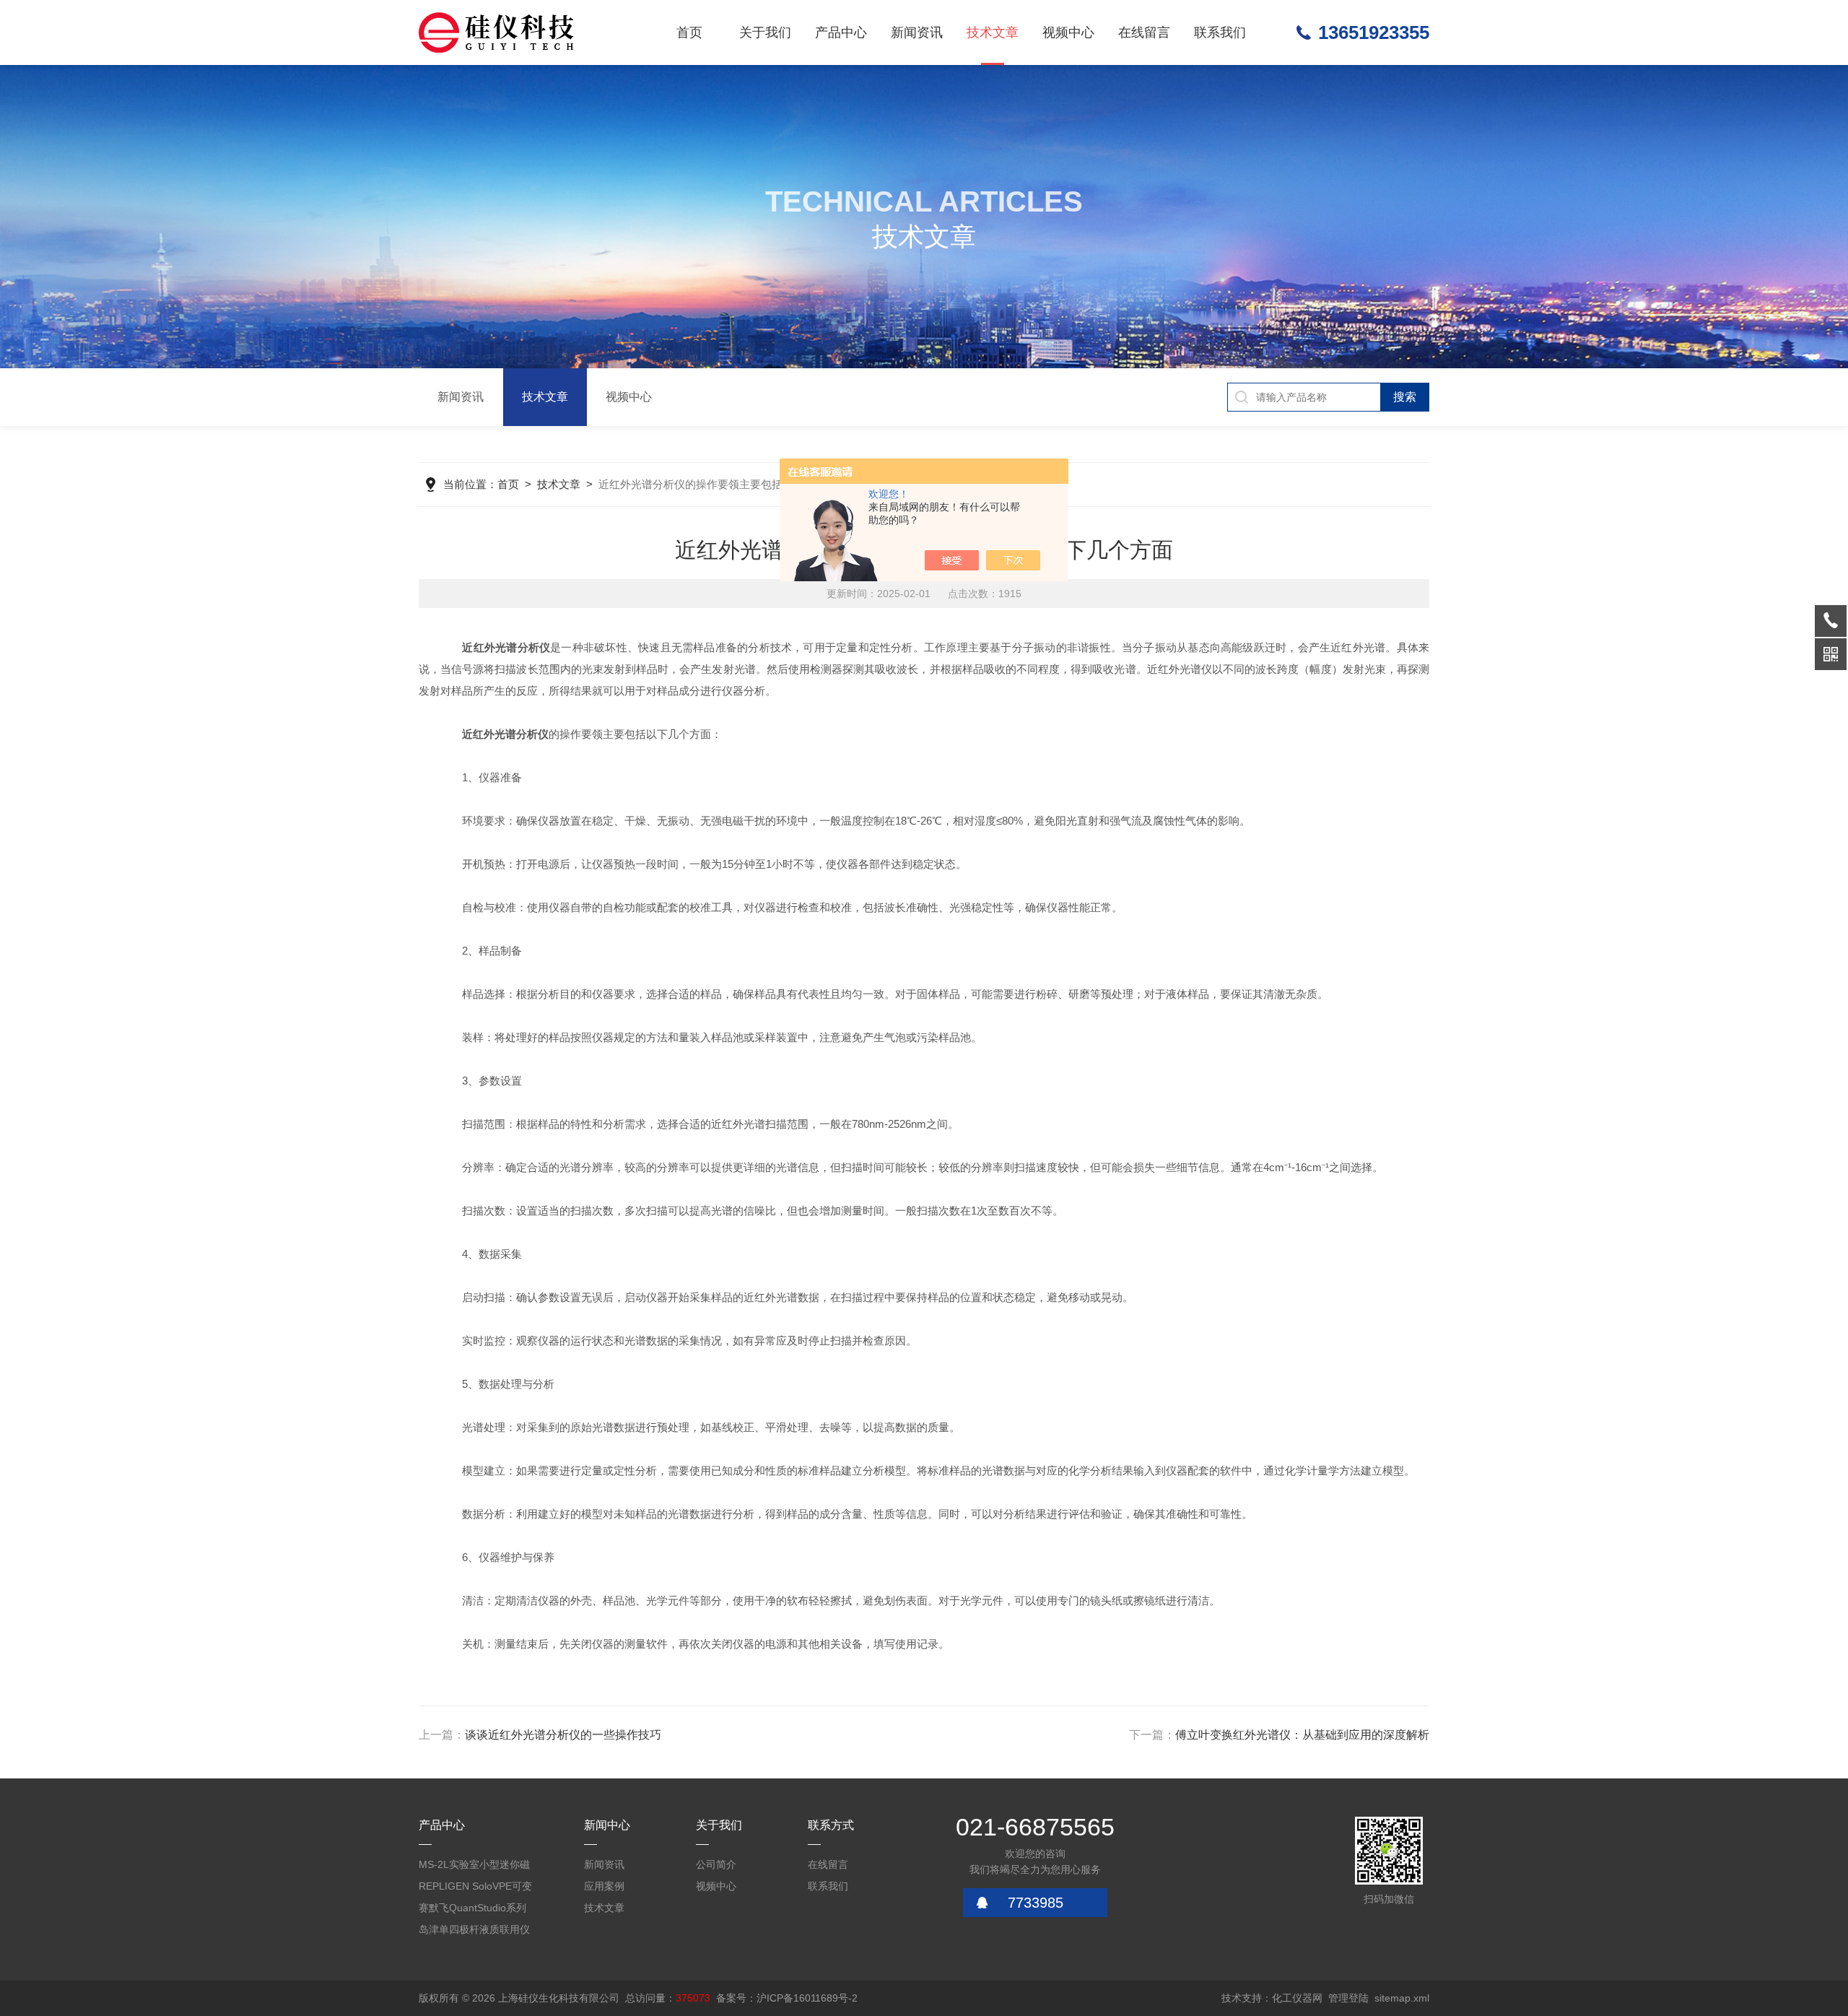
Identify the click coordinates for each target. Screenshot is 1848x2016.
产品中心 (841, 32)
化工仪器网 (1297, 1998)
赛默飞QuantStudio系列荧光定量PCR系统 (472, 1910)
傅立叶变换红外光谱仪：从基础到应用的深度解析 (1302, 1735)
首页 (689, 32)
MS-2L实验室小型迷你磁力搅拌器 (474, 1867)
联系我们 (1220, 32)
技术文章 (993, 32)
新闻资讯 (917, 32)
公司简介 (716, 1864)
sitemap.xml (1402, 1998)
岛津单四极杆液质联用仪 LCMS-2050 (474, 1932)
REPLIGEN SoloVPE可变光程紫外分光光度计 (475, 1889)
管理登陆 (1348, 1998)
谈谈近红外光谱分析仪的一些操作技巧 (563, 1735)
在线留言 (1144, 32)
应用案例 (604, 1886)
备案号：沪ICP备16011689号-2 (787, 1998)
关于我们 (765, 32)
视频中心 (1068, 32)
